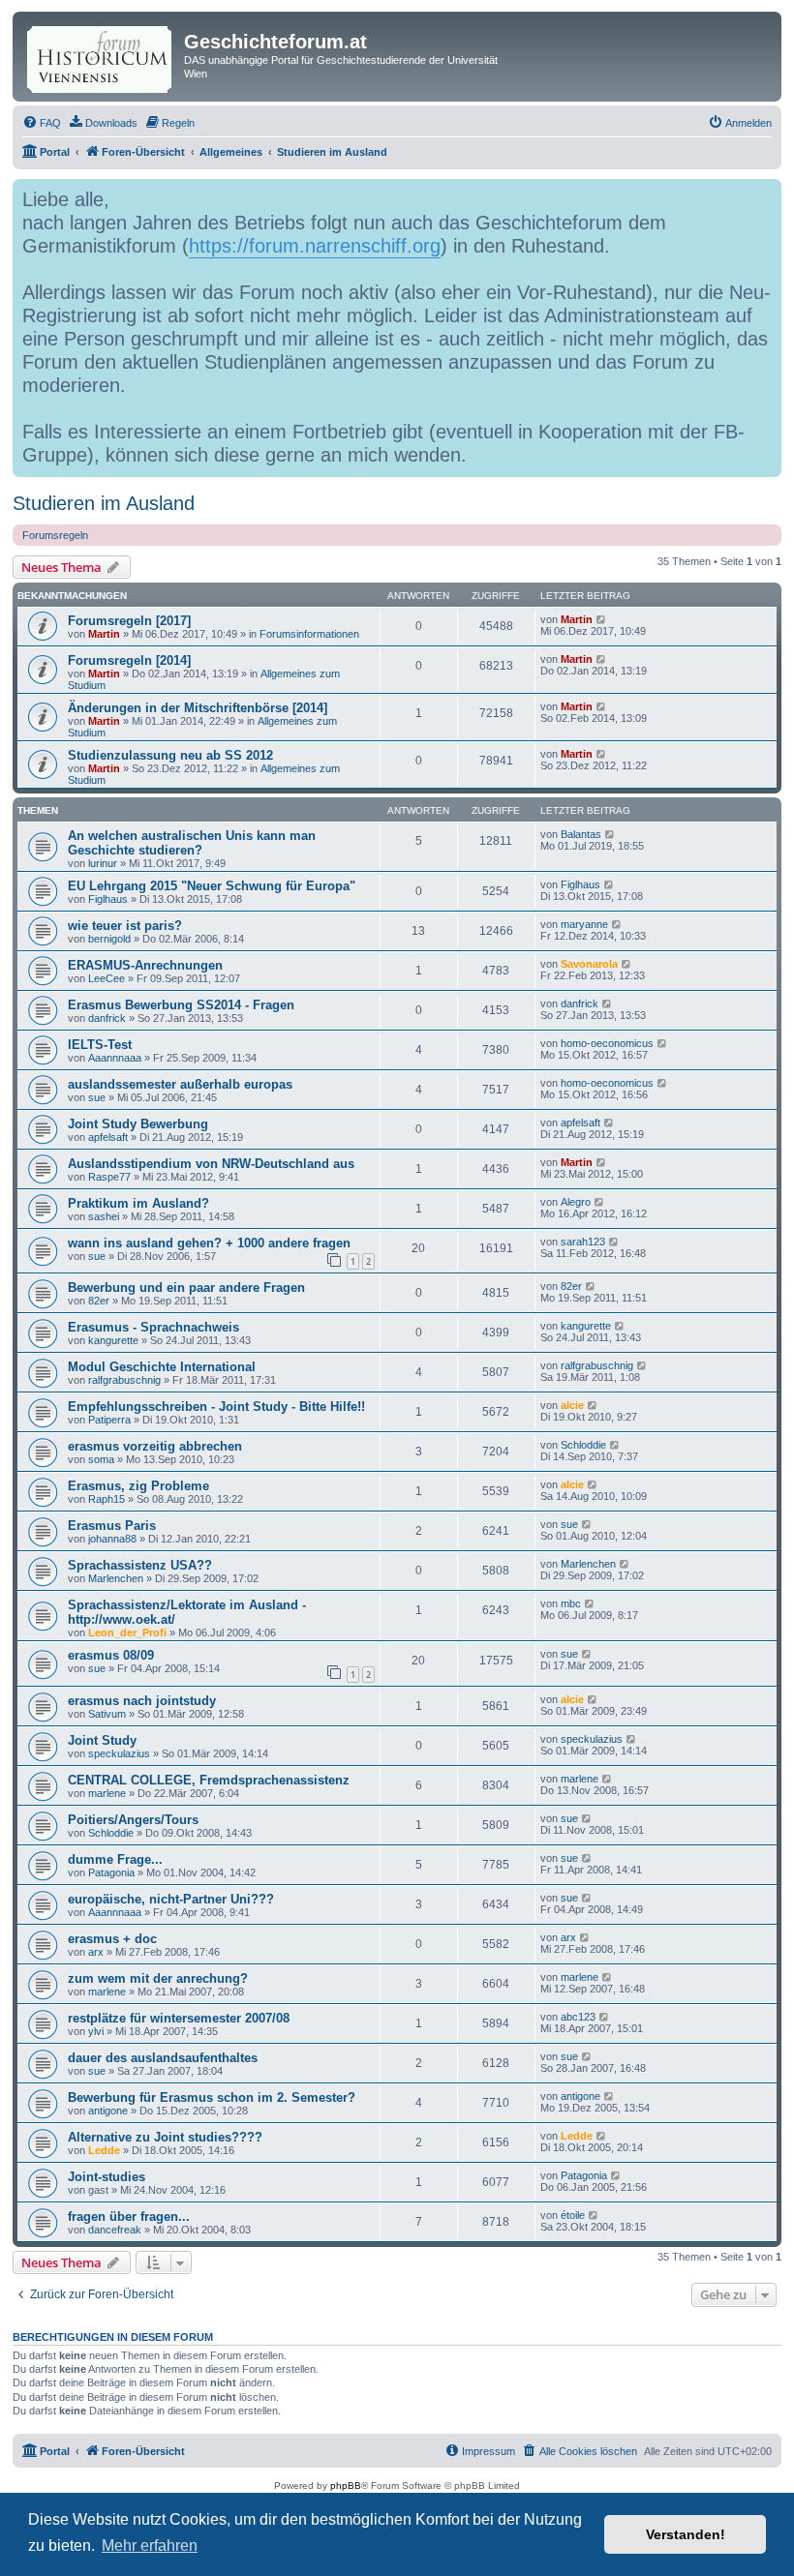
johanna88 (112, 1539)
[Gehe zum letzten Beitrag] (602, 619)
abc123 (578, 2017)
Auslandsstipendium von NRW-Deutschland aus (211, 1164)
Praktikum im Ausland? (138, 1203)
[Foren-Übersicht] (101, 56)
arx (96, 1952)
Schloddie (583, 1445)
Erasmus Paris (112, 1526)
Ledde (104, 2150)
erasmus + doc (112, 1939)
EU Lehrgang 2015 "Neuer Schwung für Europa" (212, 886)
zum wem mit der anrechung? (158, 1978)
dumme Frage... (115, 1859)
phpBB (346, 2486)
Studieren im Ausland (104, 503)
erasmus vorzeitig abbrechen (155, 1446)
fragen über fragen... (129, 2217)
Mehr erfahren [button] (150, 2546)
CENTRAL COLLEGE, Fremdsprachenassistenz (209, 1780)
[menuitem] (42, 123)
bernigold (109, 939)
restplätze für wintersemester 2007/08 (179, 2018)
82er (99, 1301)
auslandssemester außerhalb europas (180, 1084)
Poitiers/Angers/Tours (133, 1820)
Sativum (107, 1714)
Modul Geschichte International (162, 1367)
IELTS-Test (100, 1045)
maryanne (584, 924)
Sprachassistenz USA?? (140, 1565)
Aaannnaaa (115, 1058)
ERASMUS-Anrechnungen (145, 965)
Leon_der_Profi (127, 1632)
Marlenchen (116, 1578)
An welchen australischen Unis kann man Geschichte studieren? (192, 843)
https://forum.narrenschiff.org (315, 246)
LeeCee (107, 978)
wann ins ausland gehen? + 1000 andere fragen (209, 1243)
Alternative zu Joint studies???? (165, 2137)
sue (97, 1097)
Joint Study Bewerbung (138, 1124)
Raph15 (107, 1499)
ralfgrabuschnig (124, 1380)
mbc (571, 1603)
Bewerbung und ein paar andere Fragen (186, 1288)
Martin (104, 634)
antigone (108, 2111)
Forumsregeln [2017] (129, 621)
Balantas (581, 834)
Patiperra (109, 1420)
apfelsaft (108, 1137)
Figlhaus (108, 899)
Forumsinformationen (309, 634)
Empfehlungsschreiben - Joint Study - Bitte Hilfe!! (216, 1407)
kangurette (113, 1340)
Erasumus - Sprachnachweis (153, 1327)
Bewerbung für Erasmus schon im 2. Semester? (212, 2097)
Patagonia (111, 1872)
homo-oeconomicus (607, 1043)
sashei (104, 1216)
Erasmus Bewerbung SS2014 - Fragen (181, 1005)
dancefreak (115, 2230)
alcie (572, 1405)
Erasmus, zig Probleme (138, 1486)
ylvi (96, 2031)
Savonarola (589, 964)
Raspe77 (109, 1177)
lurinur (103, 863)
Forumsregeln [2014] (129, 660)
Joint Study (102, 1740)
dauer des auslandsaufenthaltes (163, 2058)
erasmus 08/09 (111, 1655)
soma (101, 1459)
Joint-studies (107, 2177)
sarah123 (583, 1242)
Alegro (576, 1202)
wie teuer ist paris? (125, 926)
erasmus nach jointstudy (142, 1701)
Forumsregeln (55, 535)
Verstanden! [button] (686, 2534)
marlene (107, 1793)
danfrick (107, 1018)
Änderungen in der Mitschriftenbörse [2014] (198, 708)
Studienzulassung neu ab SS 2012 (170, 755)
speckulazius (119, 1753)
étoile (573, 2215)
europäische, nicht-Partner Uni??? (171, 1899)
